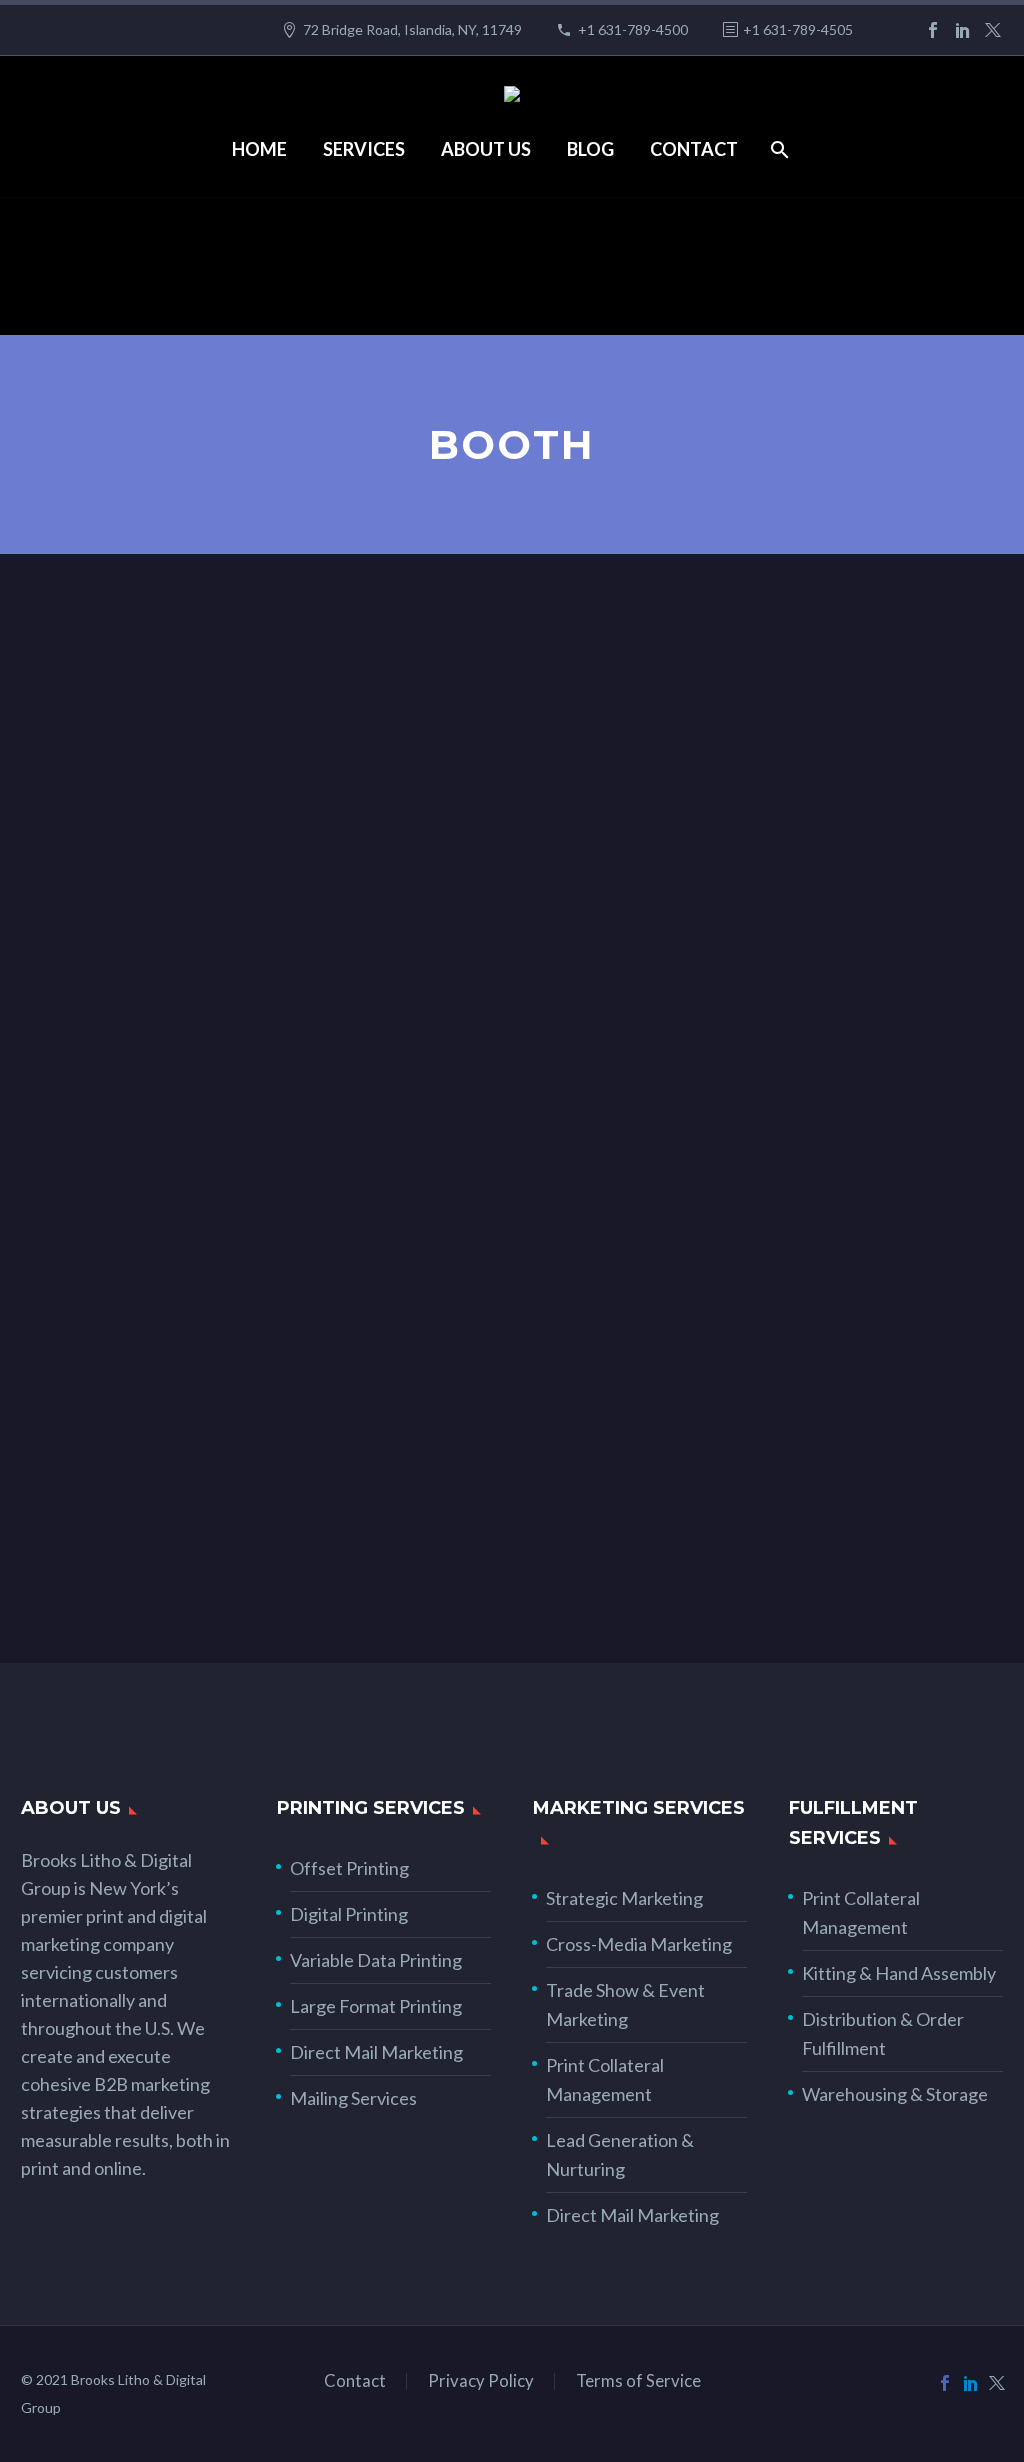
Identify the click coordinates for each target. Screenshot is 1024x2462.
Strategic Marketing (624, 1898)
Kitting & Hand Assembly (899, 1973)
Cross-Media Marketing (639, 1944)
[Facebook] (933, 30)
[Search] (778, 149)
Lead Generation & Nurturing (620, 2154)
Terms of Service (638, 2381)
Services (364, 149)
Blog (590, 149)
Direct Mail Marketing (376, 2052)
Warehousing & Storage (895, 2094)
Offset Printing (349, 1868)
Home (259, 149)
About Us (486, 149)
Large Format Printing (376, 2006)
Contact (694, 149)
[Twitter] (993, 30)
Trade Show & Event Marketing (625, 2004)
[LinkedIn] (963, 30)
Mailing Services (353, 2098)
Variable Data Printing (376, 1960)
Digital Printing (349, 1914)
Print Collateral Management (605, 2079)
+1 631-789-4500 (633, 29)
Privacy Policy (481, 2381)
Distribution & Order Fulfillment (883, 2033)
